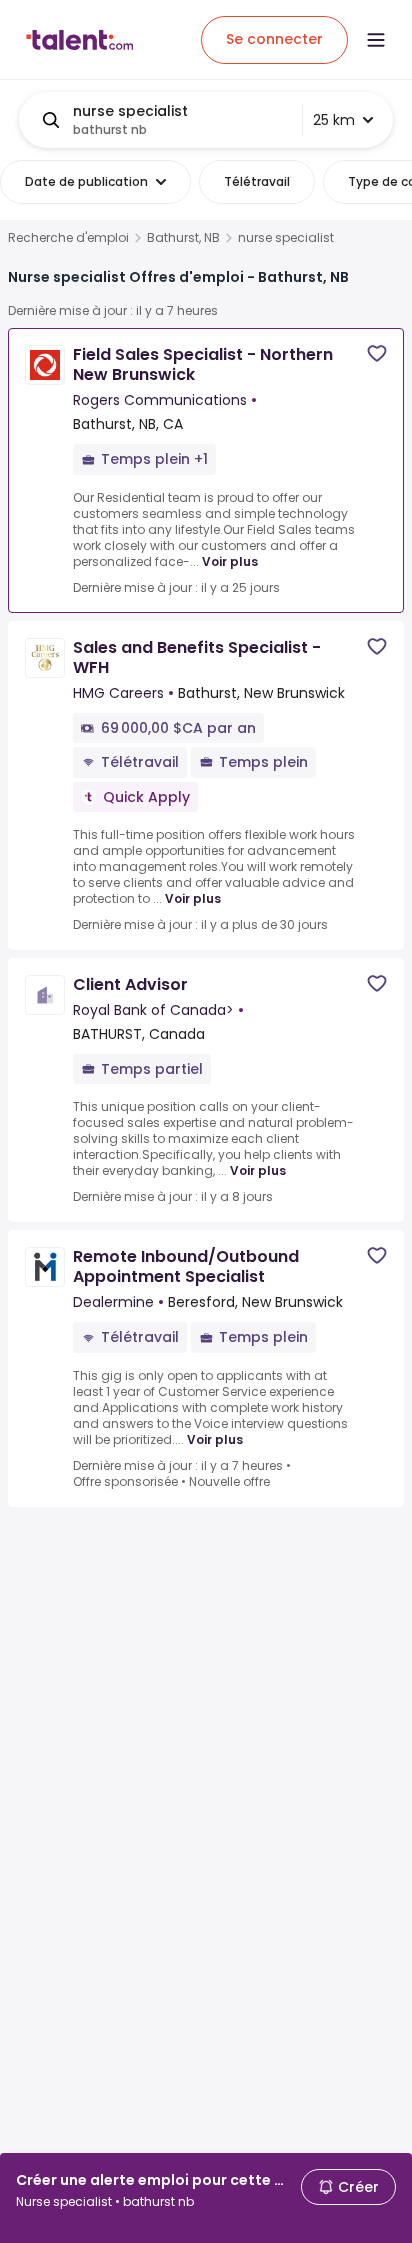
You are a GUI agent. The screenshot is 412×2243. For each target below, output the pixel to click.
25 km (334, 120)
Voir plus (230, 561)
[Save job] (377, 353)
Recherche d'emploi (68, 238)
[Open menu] (376, 40)
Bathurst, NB (183, 238)
